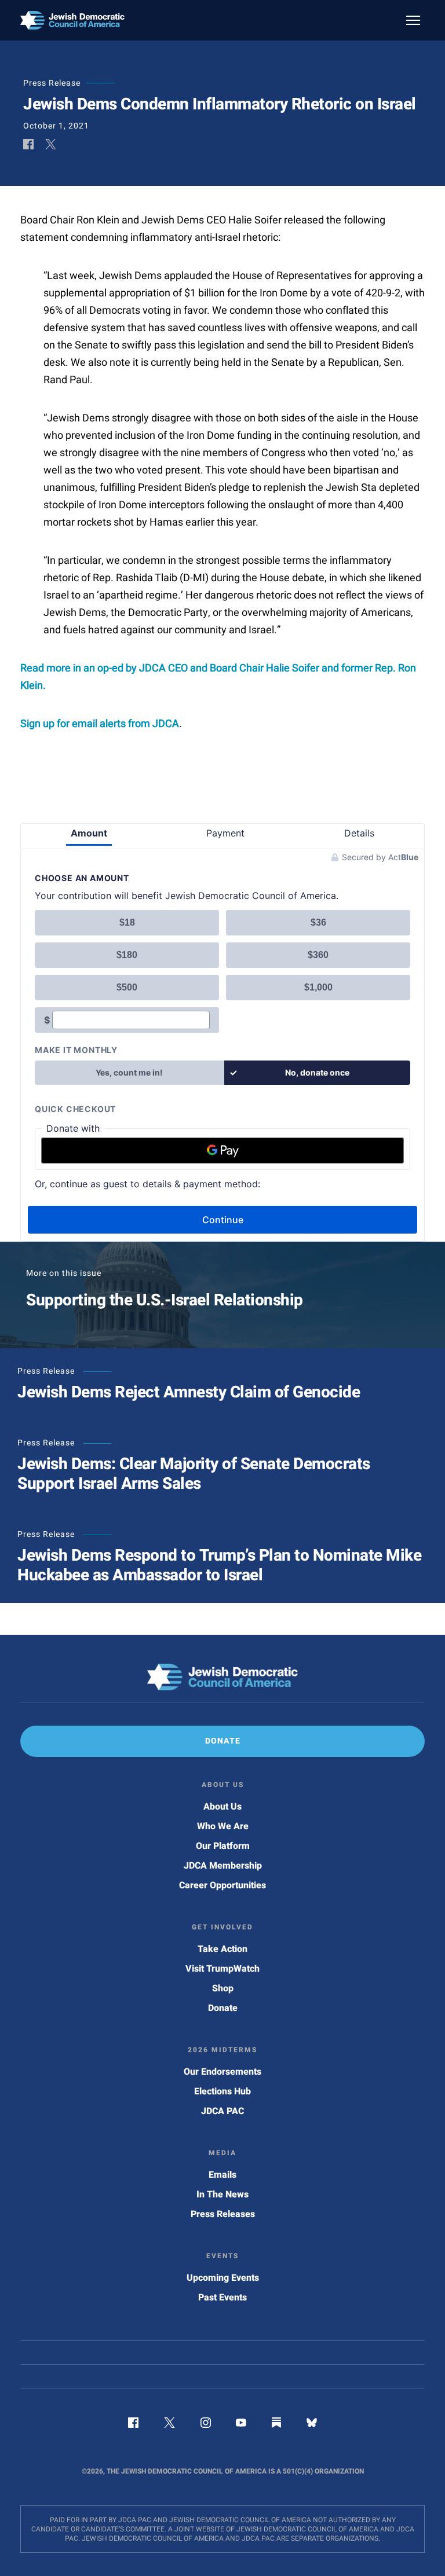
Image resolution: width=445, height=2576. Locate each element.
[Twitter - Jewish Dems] (169, 2425)
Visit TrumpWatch (222, 1969)
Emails (222, 2175)
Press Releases (223, 2214)
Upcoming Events (223, 2278)
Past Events (222, 2298)
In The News (222, 2195)
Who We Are (223, 1826)
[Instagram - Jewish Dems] (206, 2425)
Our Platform (223, 1846)
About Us (222, 1807)
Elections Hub (222, 2091)
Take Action (222, 1949)
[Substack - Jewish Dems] (276, 2425)
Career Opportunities (222, 1885)
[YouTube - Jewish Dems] (241, 2425)
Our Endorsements (222, 2072)
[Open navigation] (413, 20)
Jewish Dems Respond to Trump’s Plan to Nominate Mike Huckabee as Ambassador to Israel (219, 1566)
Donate (223, 2008)
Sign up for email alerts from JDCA (100, 724)
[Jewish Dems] (222, 1677)
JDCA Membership (223, 1866)
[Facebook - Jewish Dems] (133, 2425)
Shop (223, 1988)
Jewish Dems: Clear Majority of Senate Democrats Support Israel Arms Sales (194, 1474)
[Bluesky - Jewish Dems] (312, 2425)
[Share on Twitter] (51, 145)
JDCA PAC (222, 2111)
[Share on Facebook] (28, 145)
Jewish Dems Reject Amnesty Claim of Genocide (189, 1392)
